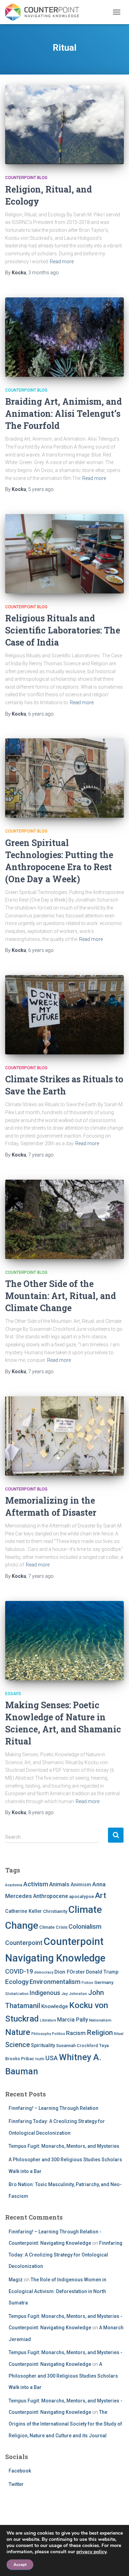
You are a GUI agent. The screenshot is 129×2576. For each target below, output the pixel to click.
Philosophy (41, 2034)
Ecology (17, 1982)
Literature (48, 2020)
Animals (59, 1884)
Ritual (119, 2034)
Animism (81, 1885)
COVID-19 (19, 1971)
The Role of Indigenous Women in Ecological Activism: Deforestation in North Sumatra (57, 2291)
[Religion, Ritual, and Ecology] (64, 125)
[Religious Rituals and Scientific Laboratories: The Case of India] (64, 554)
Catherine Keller (24, 1911)
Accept (20, 2565)
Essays (13, 1694)
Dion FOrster (70, 1972)
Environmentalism (55, 1982)
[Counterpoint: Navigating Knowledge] (45, 12)
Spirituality (43, 2045)
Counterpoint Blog (26, 178)
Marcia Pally (73, 2020)
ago (44, 273)
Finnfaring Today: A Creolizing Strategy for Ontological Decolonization (66, 2255)
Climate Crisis (53, 1927)
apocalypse (82, 1896)
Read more (62, 262)
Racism (76, 2033)
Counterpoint (24, 1943)
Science (18, 2045)
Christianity (55, 1911)
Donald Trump (102, 1972)
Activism (36, 1884)
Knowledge (55, 2006)
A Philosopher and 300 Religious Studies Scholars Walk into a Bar (63, 2376)
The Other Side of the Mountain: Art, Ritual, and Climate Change (61, 1296)
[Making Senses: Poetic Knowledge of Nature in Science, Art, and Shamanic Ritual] (64, 1641)
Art (101, 1895)
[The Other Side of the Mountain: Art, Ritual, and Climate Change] (64, 1219)
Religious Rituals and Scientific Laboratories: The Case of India (63, 630)
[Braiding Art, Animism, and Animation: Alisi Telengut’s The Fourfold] (64, 337)
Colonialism (85, 1927)
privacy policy (91, 2552)
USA (52, 2058)
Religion (100, 2032)
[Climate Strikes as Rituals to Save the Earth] (64, 1015)
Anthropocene (51, 1896)
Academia (14, 1885)
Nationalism (100, 2020)
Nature (18, 2032)
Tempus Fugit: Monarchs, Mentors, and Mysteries (64, 2146)
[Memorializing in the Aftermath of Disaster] (64, 1436)
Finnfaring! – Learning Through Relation (53, 2108)
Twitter (16, 2484)
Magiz (16, 2280)
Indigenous (45, 1993)
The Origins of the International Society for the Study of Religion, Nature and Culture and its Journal (65, 2424)
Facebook (20, 2471)
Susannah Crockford (77, 2046)
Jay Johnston (74, 1994)
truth (40, 2059)
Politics (58, 2034)
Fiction (87, 1983)
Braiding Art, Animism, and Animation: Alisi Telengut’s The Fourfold (63, 414)
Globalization (17, 1994)
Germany (104, 1982)
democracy (44, 1972)
